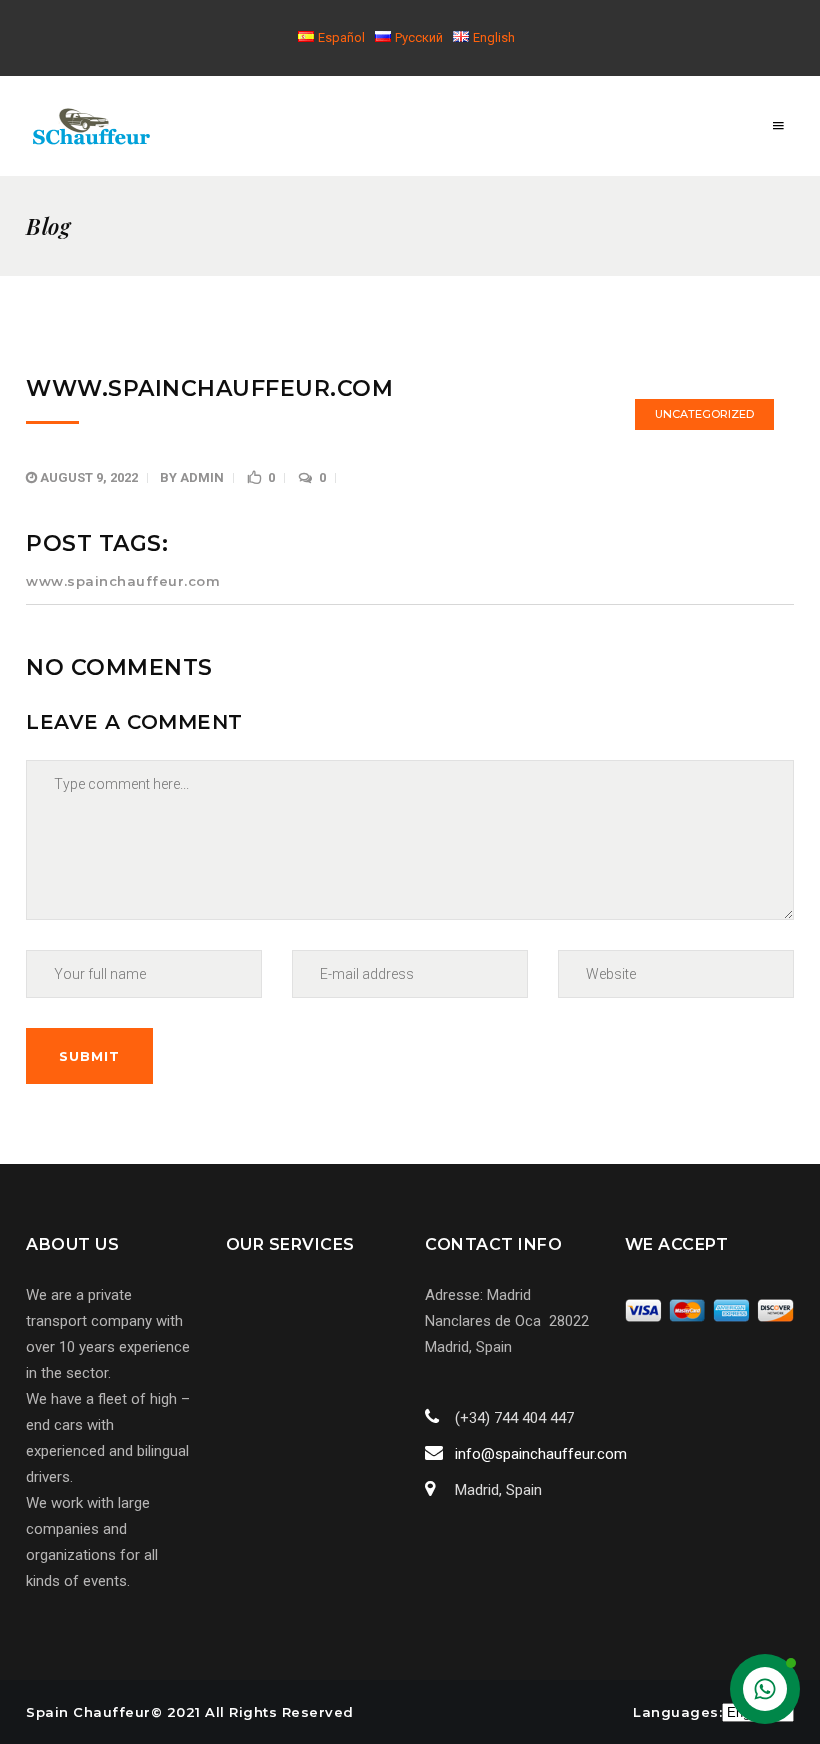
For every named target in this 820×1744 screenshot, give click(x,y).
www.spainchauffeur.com (123, 581)
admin (202, 477)
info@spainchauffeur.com (541, 1454)
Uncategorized (704, 414)
